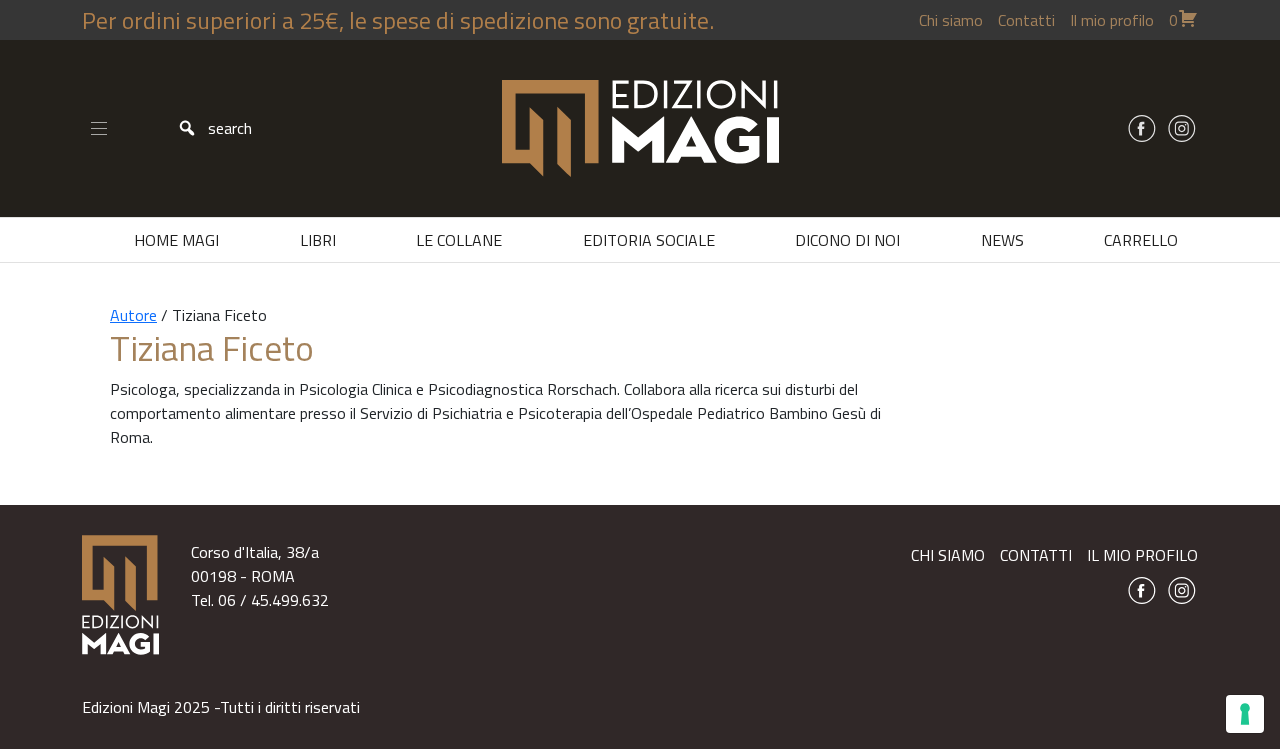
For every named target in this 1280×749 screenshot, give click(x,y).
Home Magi (176, 240)
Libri (318, 240)
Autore (133, 315)
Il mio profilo (1112, 20)
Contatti (1026, 20)
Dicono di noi (847, 240)
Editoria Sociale (649, 240)
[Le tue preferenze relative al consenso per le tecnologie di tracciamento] (1245, 714)
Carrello (1141, 240)
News (1002, 240)
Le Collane (459, 240)
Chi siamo (951, 20)
